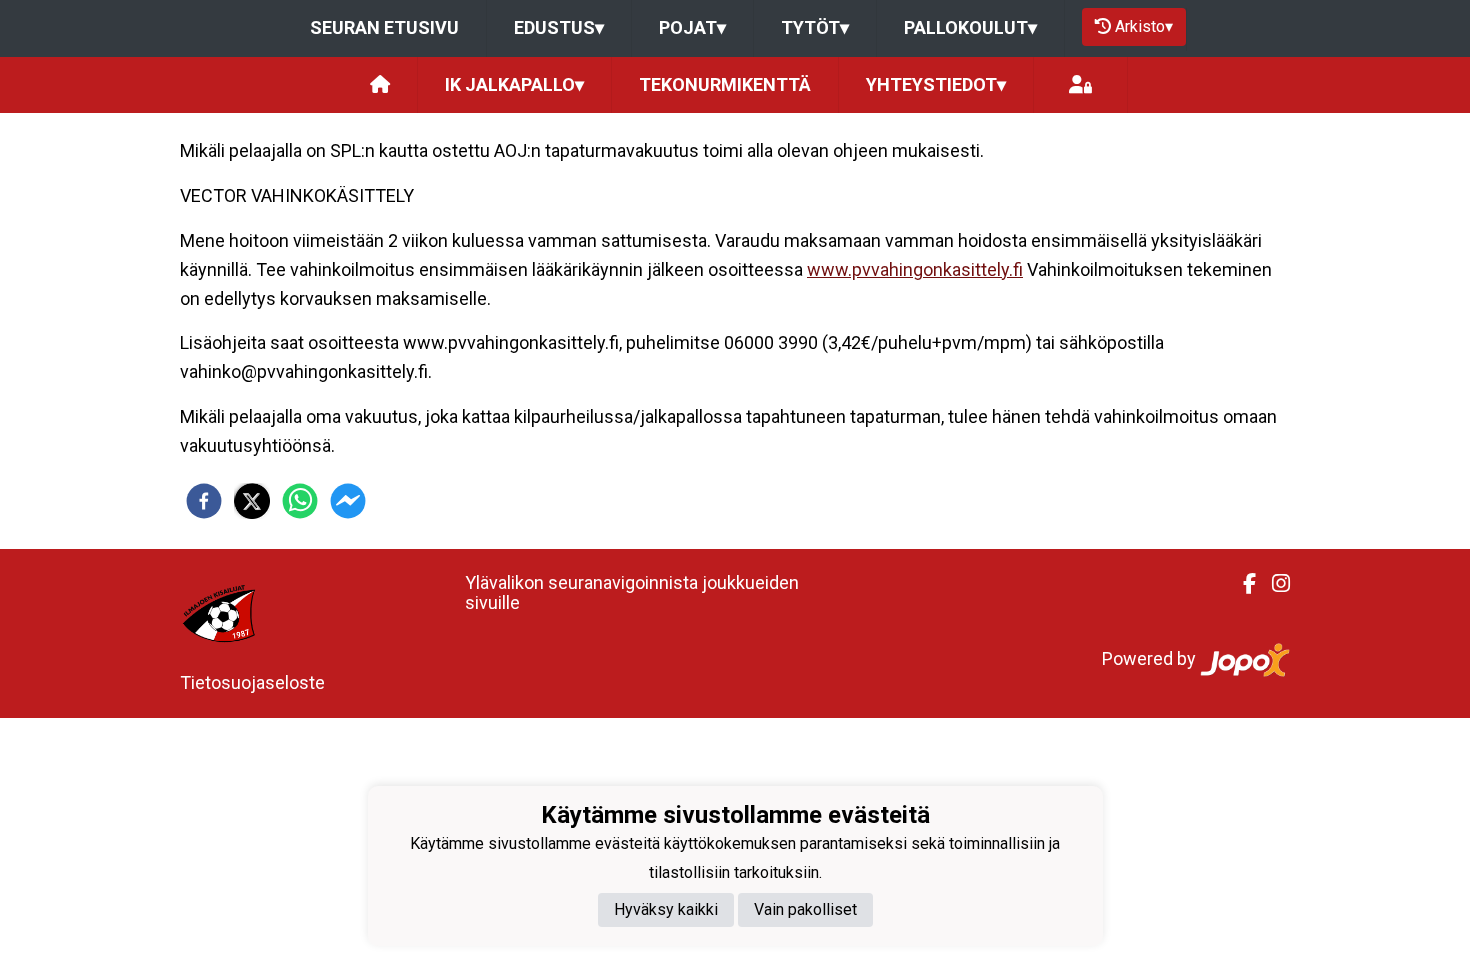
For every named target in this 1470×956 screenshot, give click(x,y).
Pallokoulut (970, 27)
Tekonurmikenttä (725, 84)
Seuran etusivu (384, 27)
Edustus (559, 27)
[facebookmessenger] (348, 501)
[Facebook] (1241, 584)
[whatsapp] (300, 501)
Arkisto (1144, 26)
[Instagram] (1273, 584)
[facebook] (204, 501)
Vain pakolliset (805, 909)
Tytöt (815, 27)
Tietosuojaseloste (252, 682)
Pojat (692, 27)
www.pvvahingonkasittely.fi (915, 269)
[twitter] (252, 501)
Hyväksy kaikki (666, 909)
